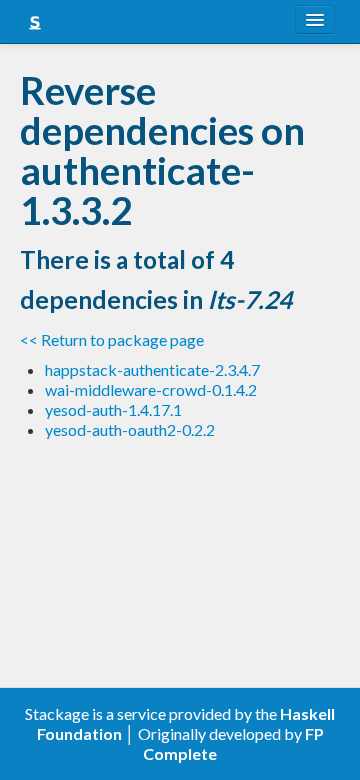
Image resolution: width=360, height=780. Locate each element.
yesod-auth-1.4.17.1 (113, 409)
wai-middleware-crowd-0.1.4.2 (151, 389)
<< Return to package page (112, 339)
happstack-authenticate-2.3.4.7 (152, 369)
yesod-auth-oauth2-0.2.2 (130, 429)
